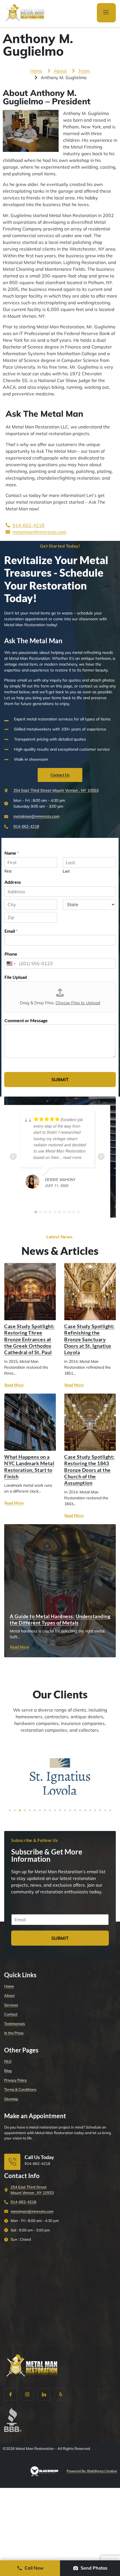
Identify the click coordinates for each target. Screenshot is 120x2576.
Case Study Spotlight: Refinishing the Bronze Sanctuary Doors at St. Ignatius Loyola (89, 1339)
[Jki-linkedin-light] (44, 2394)
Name (12, 853)
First (8, 871)
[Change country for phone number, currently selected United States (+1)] (11, 963)
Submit (60, 1080)
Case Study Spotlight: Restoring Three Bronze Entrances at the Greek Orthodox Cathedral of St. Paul (29, 1339)
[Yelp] (61, 2394)
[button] (10, 1810)
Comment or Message (26, 1020)
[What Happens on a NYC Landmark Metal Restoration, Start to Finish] (30, 1422)
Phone (11, 954)
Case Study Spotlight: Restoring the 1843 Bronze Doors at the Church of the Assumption (89, 1470)
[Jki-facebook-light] (10, 2394)
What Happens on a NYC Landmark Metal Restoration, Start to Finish (29, 1467)
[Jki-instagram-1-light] (27, 2394)
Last (66, 871)
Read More (14, 1385)
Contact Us (60, 775)
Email (11, 931)
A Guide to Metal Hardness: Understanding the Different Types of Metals (60, 1619)
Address (13, 882)
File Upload (16, 977)
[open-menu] (106, 13)
